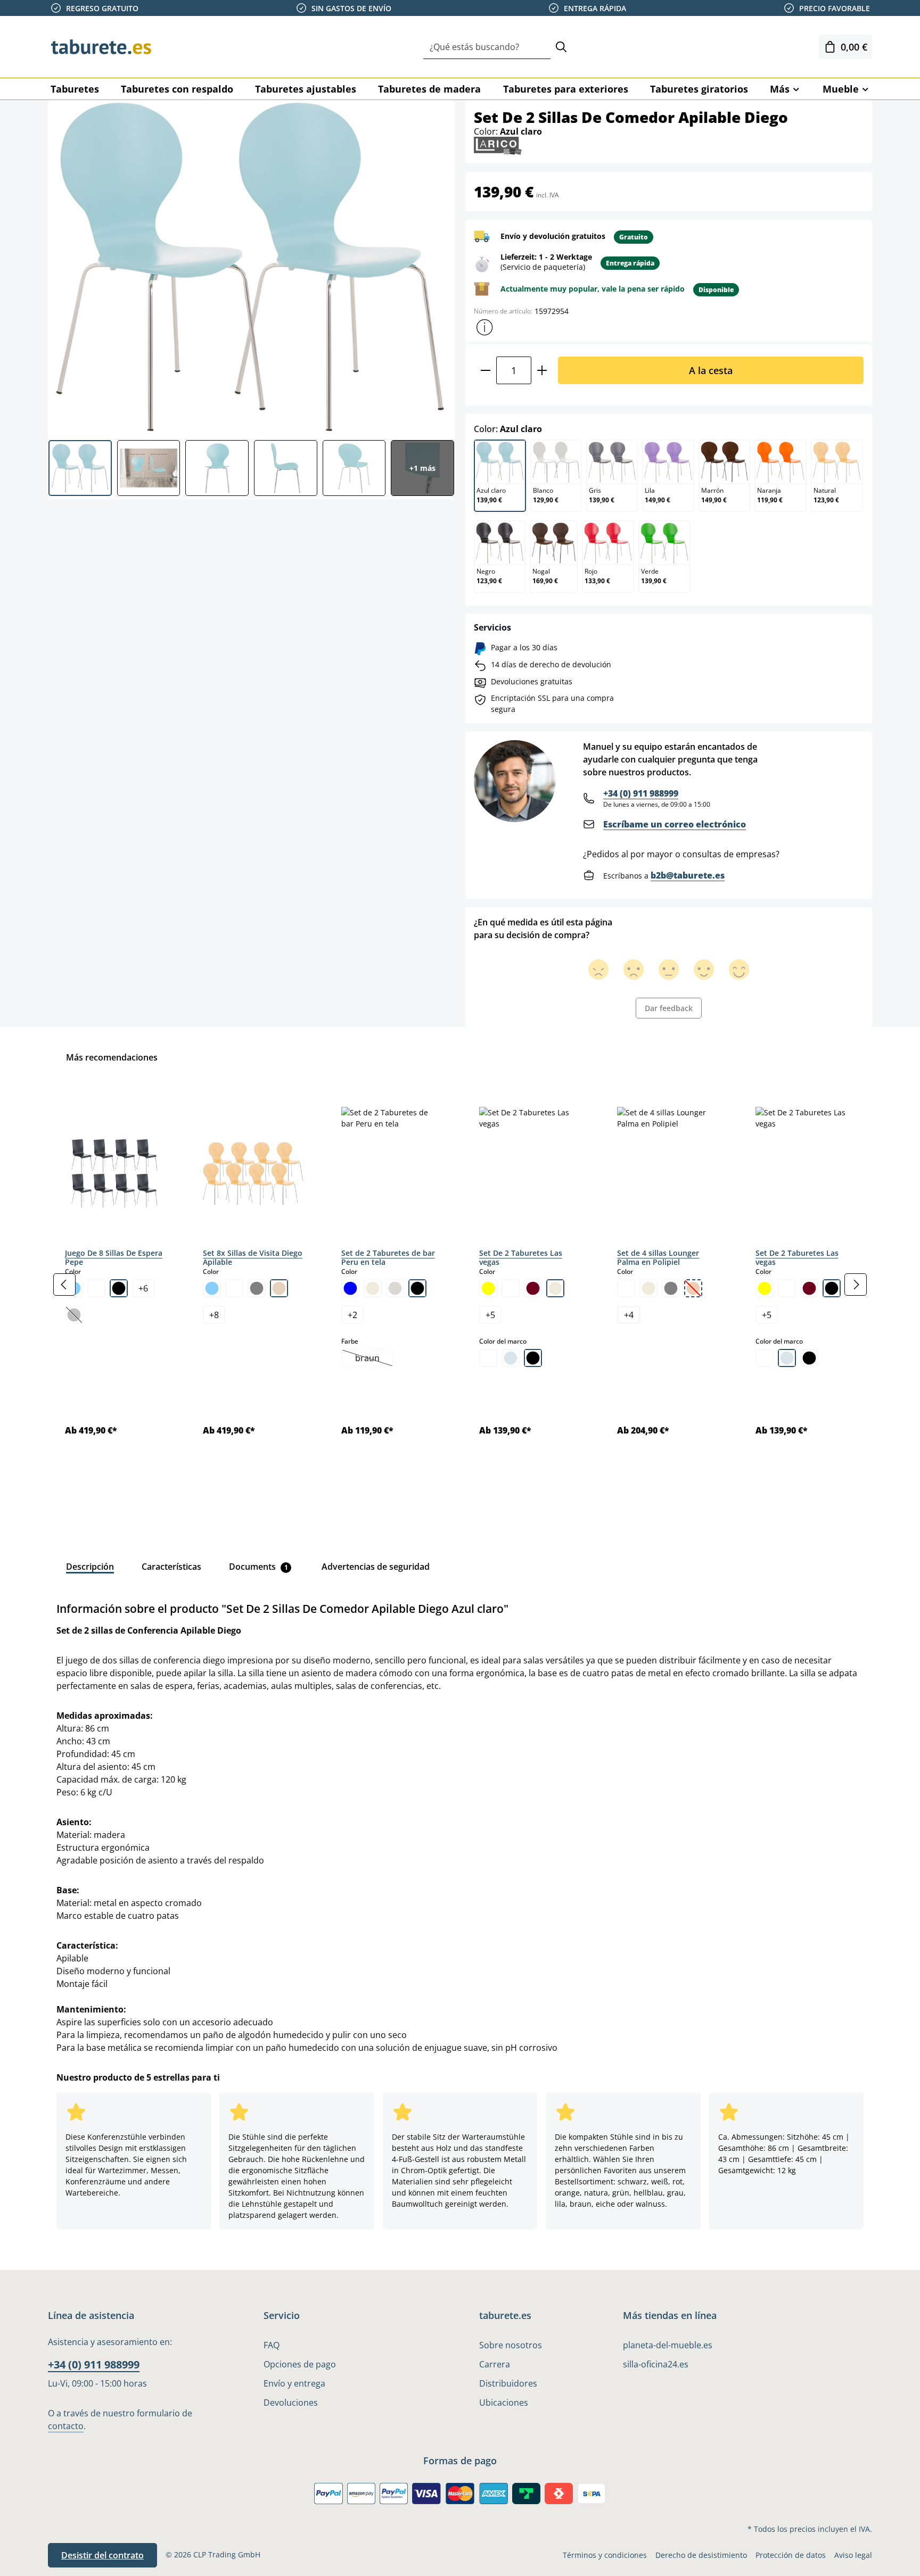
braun (374, 1359)
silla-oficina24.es (656, 2364)
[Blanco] (96, 1288)
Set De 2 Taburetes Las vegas (521, 1258)
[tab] (90, 1567)
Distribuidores (508, 2383)
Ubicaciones (504, 2403)
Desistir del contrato (102, 2555)
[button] (484, 327)
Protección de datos (791, 2555)
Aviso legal (853, 2555)
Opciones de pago (300, 2364)
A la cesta (711, 370)
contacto (66, 2426)
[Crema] (373, 1288)
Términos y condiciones (605, 2555)
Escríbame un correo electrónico (675, 824)
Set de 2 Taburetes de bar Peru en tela (388, 1258)
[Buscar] (561, 47)
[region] (460, 1285)
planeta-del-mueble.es (668, 2345)
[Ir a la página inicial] (101, 47)
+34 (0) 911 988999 (641, 793)
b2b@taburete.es (688, 875)
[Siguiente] (856, 1285)
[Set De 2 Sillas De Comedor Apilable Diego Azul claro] (251, 266)
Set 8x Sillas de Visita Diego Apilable (253, 1258)
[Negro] (119, 1288)
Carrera (495, 2364)
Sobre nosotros (511, 2345)
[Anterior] (64, 1285)
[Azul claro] (212, 1288)
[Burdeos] (533, 1288)
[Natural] (279, 1288)
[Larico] (498, 145)
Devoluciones (291, 2403)
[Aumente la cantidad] (542, 370)
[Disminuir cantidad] (485, 370)
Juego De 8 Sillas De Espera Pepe (114, 1258)
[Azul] (350, 1288)
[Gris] (257, 1288)
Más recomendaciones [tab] (112, 1057)
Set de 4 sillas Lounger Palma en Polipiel (658, 1258)
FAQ (272, 2345)
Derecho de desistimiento (701, 2555)
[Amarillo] (488, 1288)
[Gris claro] (395, 1288)
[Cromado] (511, 1358)
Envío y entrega (294, 2383)
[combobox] (487, 47)
